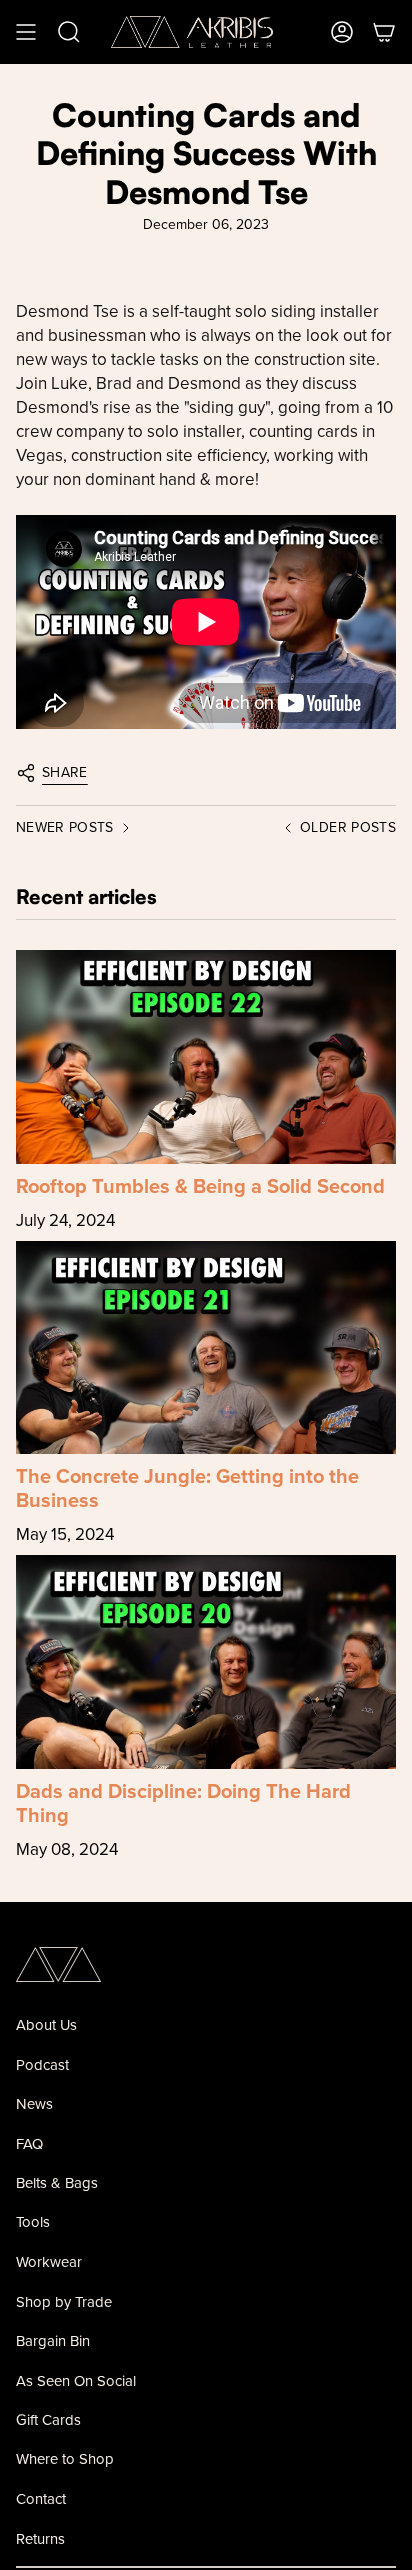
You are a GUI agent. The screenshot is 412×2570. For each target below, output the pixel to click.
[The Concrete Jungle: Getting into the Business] (206, 1348)
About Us (46, 2024)
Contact (41, 2498)
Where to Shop (65, 2458)
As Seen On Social (76, 2380)
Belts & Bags (57, 2182)
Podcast (42, 2064)
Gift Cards (48, 2419)
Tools (33, 2221)
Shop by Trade (64, 2301)
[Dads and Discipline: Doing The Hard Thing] (206, 1662)
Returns (40, 2538)
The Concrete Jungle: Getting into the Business (187, 1487)
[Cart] (384, 32)
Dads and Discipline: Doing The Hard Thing (183, 1802)
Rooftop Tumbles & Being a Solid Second (200, 1185)
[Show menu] (26, 32)
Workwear (49, 2261)
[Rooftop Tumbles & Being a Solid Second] (206, 1057)
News (34, 2103)
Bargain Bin (53, 2340)
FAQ (29, 2143)
